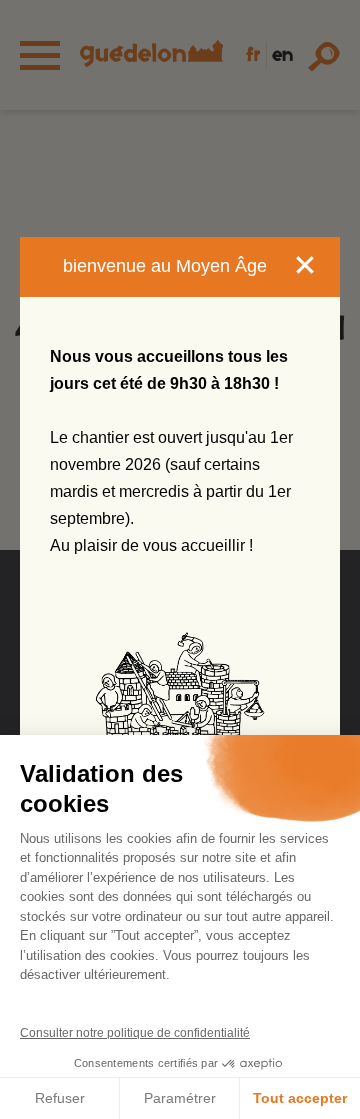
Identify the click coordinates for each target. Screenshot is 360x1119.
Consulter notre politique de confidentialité (135, 1033)
